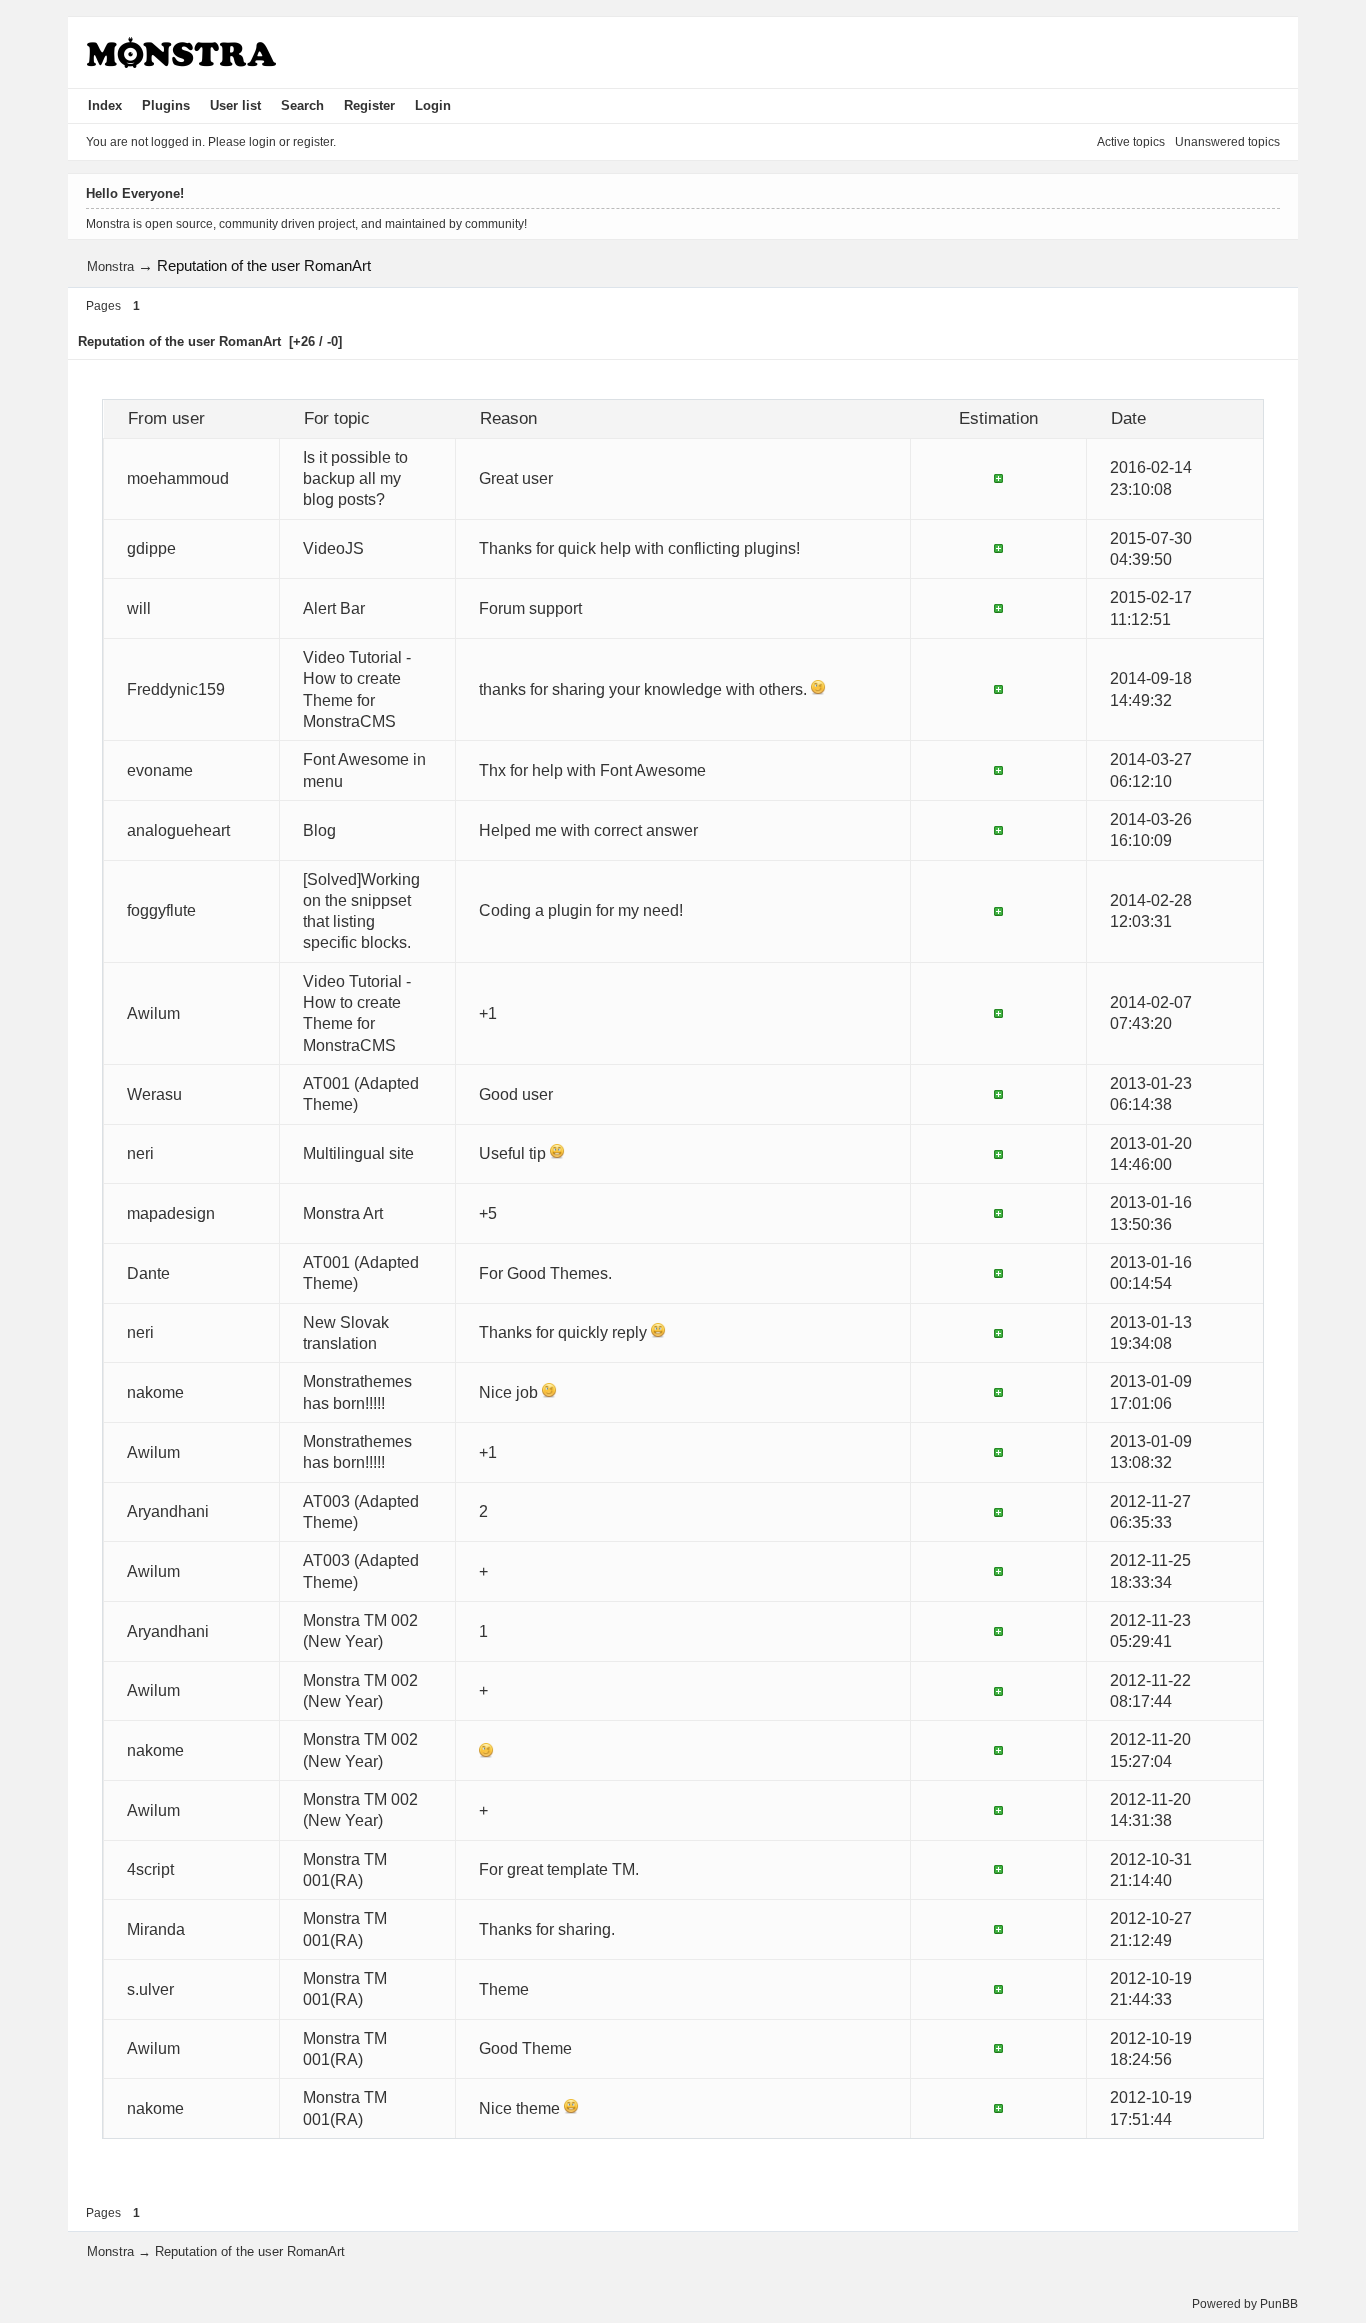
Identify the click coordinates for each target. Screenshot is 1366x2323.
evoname (160, 770)
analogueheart (178, 830)
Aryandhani (168, 1511)
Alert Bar (334, 608)
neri (140, 1153)
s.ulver (150, 1989)
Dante (148, 1273)
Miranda (156, 1929)
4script (150, 1869)
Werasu (154, 1094)
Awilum (153, 1013)
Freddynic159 (176, 689)
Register (369, 105)
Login (433, 105)
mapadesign (171, 1213)
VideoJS (333, 548)
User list (235, 105)
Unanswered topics (1227, 142)
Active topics (1131, 142)
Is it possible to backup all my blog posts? (355, 479)
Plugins (166, 105)
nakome (155, 1392)
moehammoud (178, 478)
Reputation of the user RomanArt (264, 265)
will (139, 608)
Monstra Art (343, 1213)
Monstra (110, 266)
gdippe (151, 548)
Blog (319, 830)
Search (302, 105)
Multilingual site (358, 1153)
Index (105, 105)
